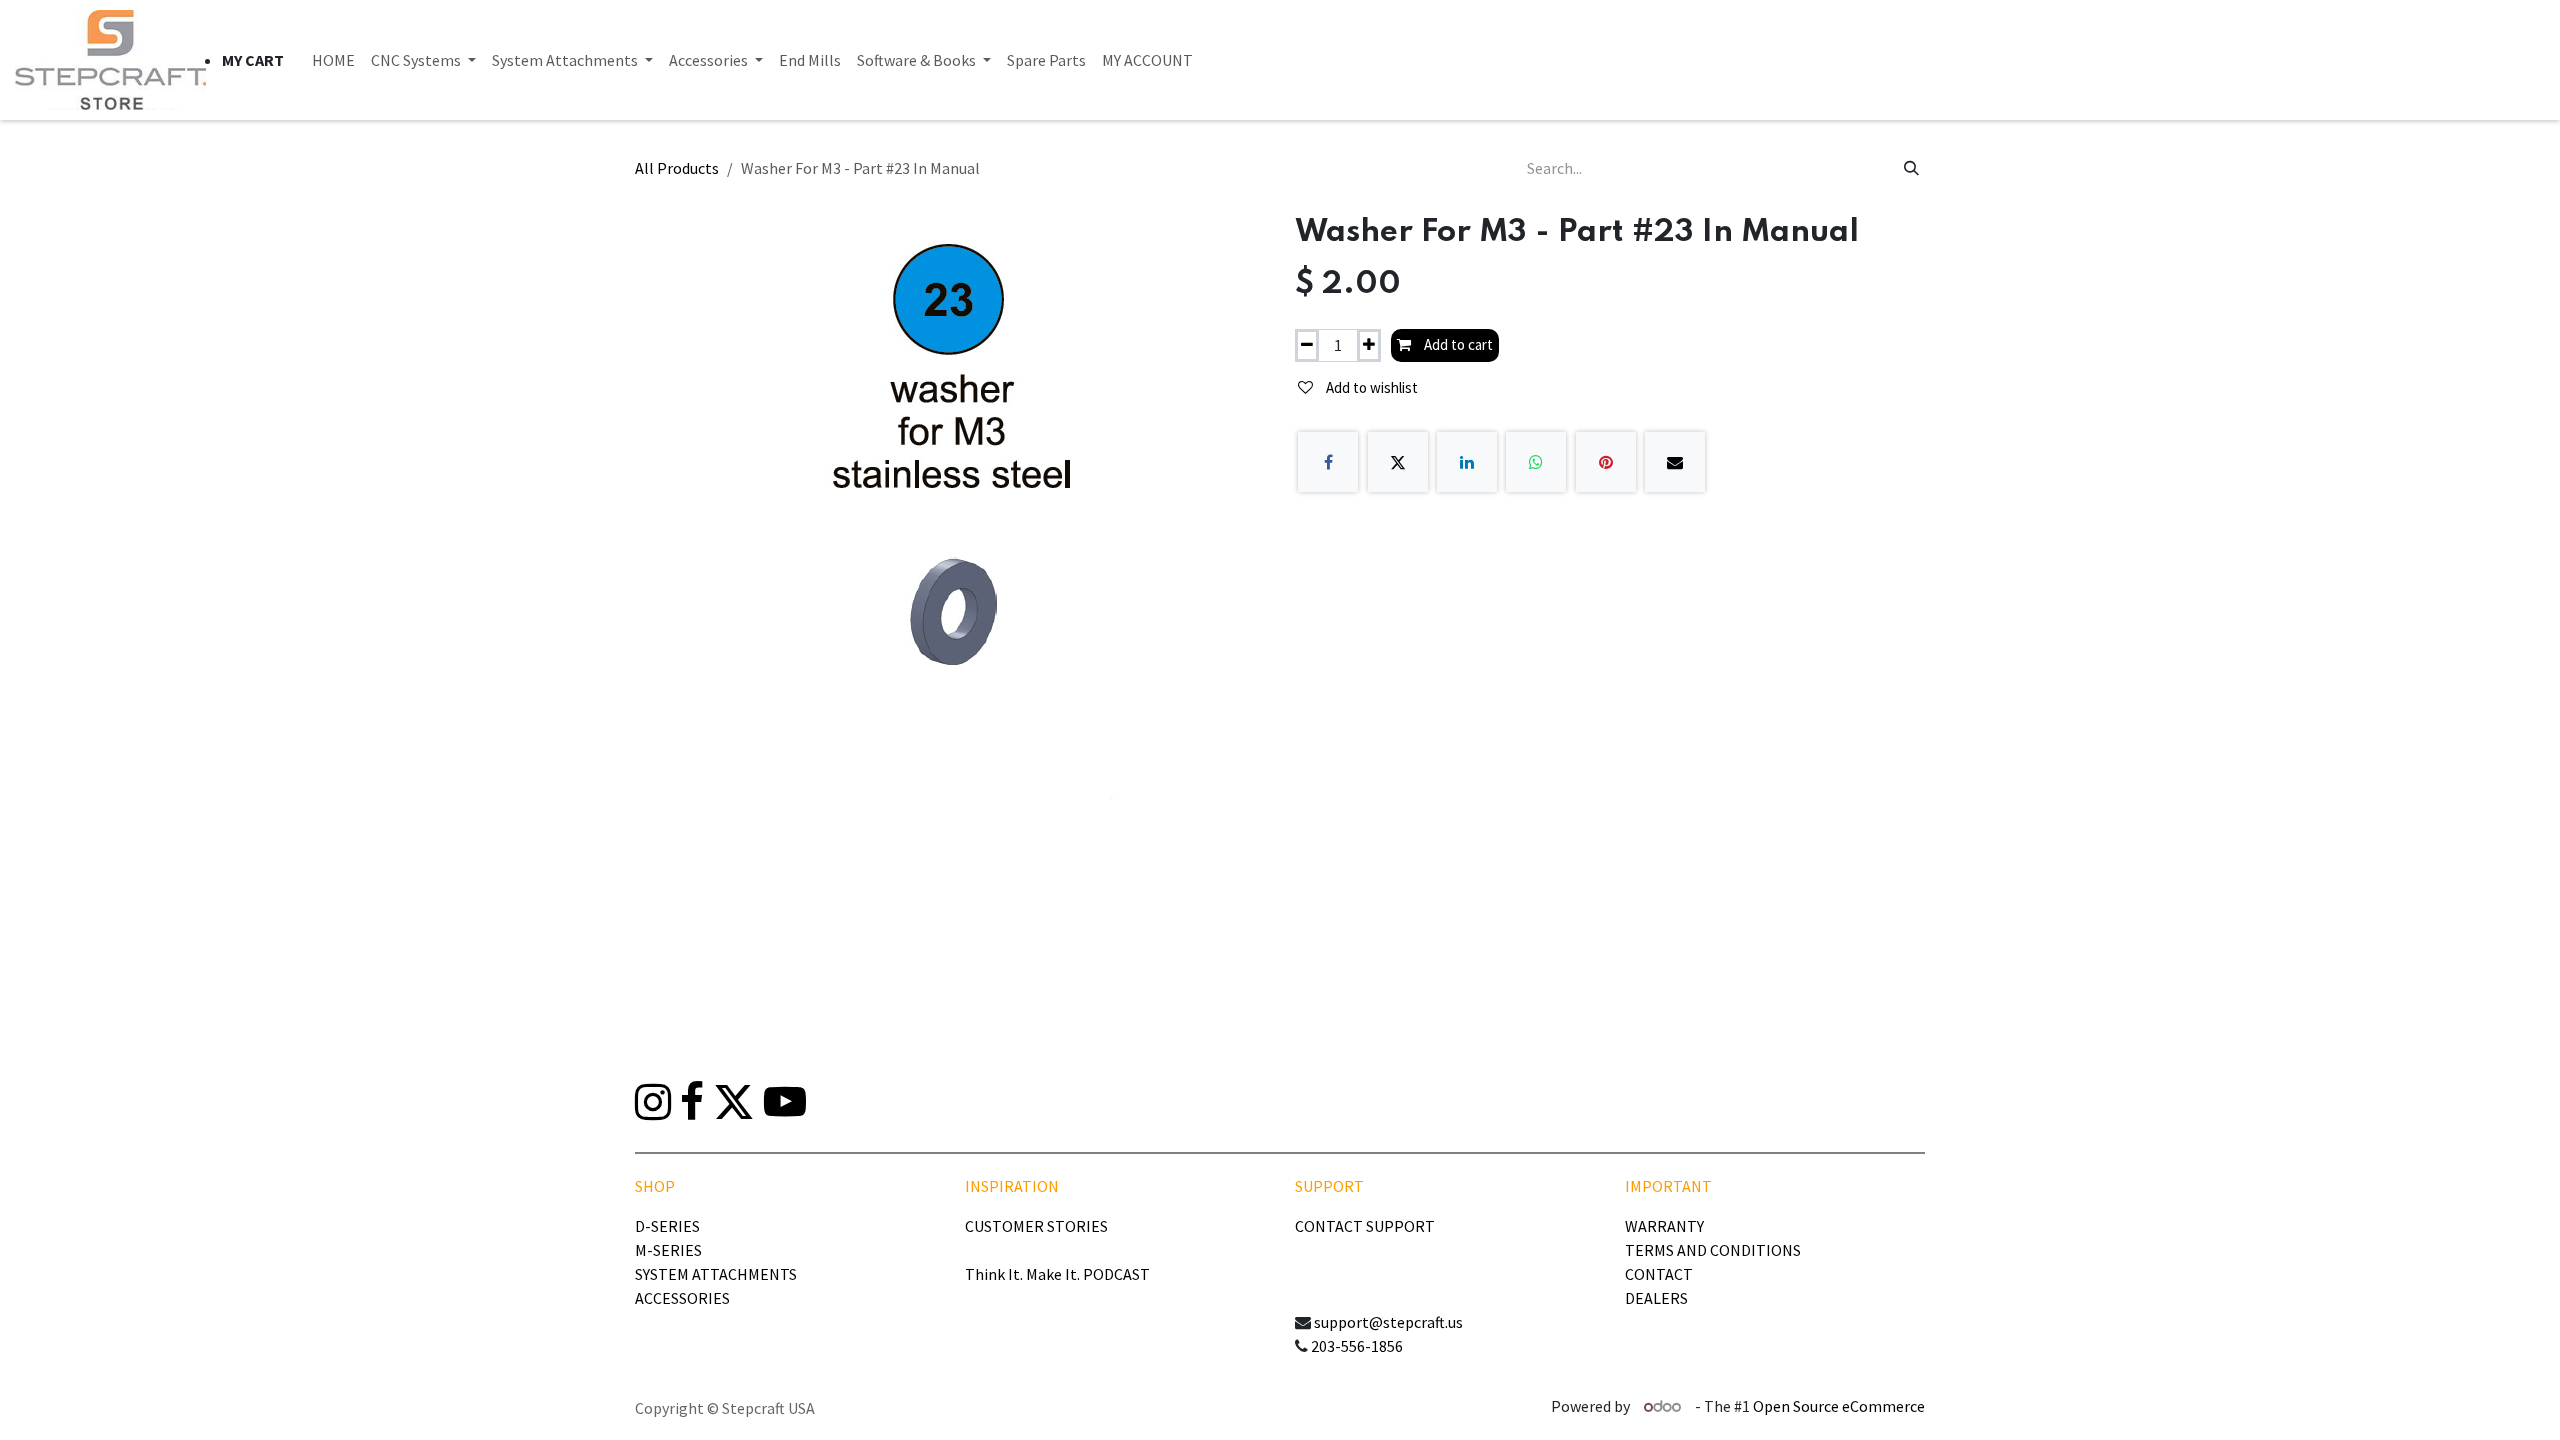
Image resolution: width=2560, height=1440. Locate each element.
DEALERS (1656, 1298)
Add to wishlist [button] (1370, 387)
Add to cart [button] (1457, 344)
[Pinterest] (1606, 462)
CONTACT (1659, 1274)
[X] (1398, 462)
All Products (677, 168)
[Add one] (1369, 345)
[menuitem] (333, 60)
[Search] (1911, 168)
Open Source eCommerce (1839, 1406)
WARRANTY (1664, 1226)
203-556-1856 (1357, 1346)
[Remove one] (1307, 345)
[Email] (1675, 462)
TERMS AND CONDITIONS (1713, 1250)
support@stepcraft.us (1388, 1322)
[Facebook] (1328, 462)
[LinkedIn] (1467, 462)
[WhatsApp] (1536, 462)
